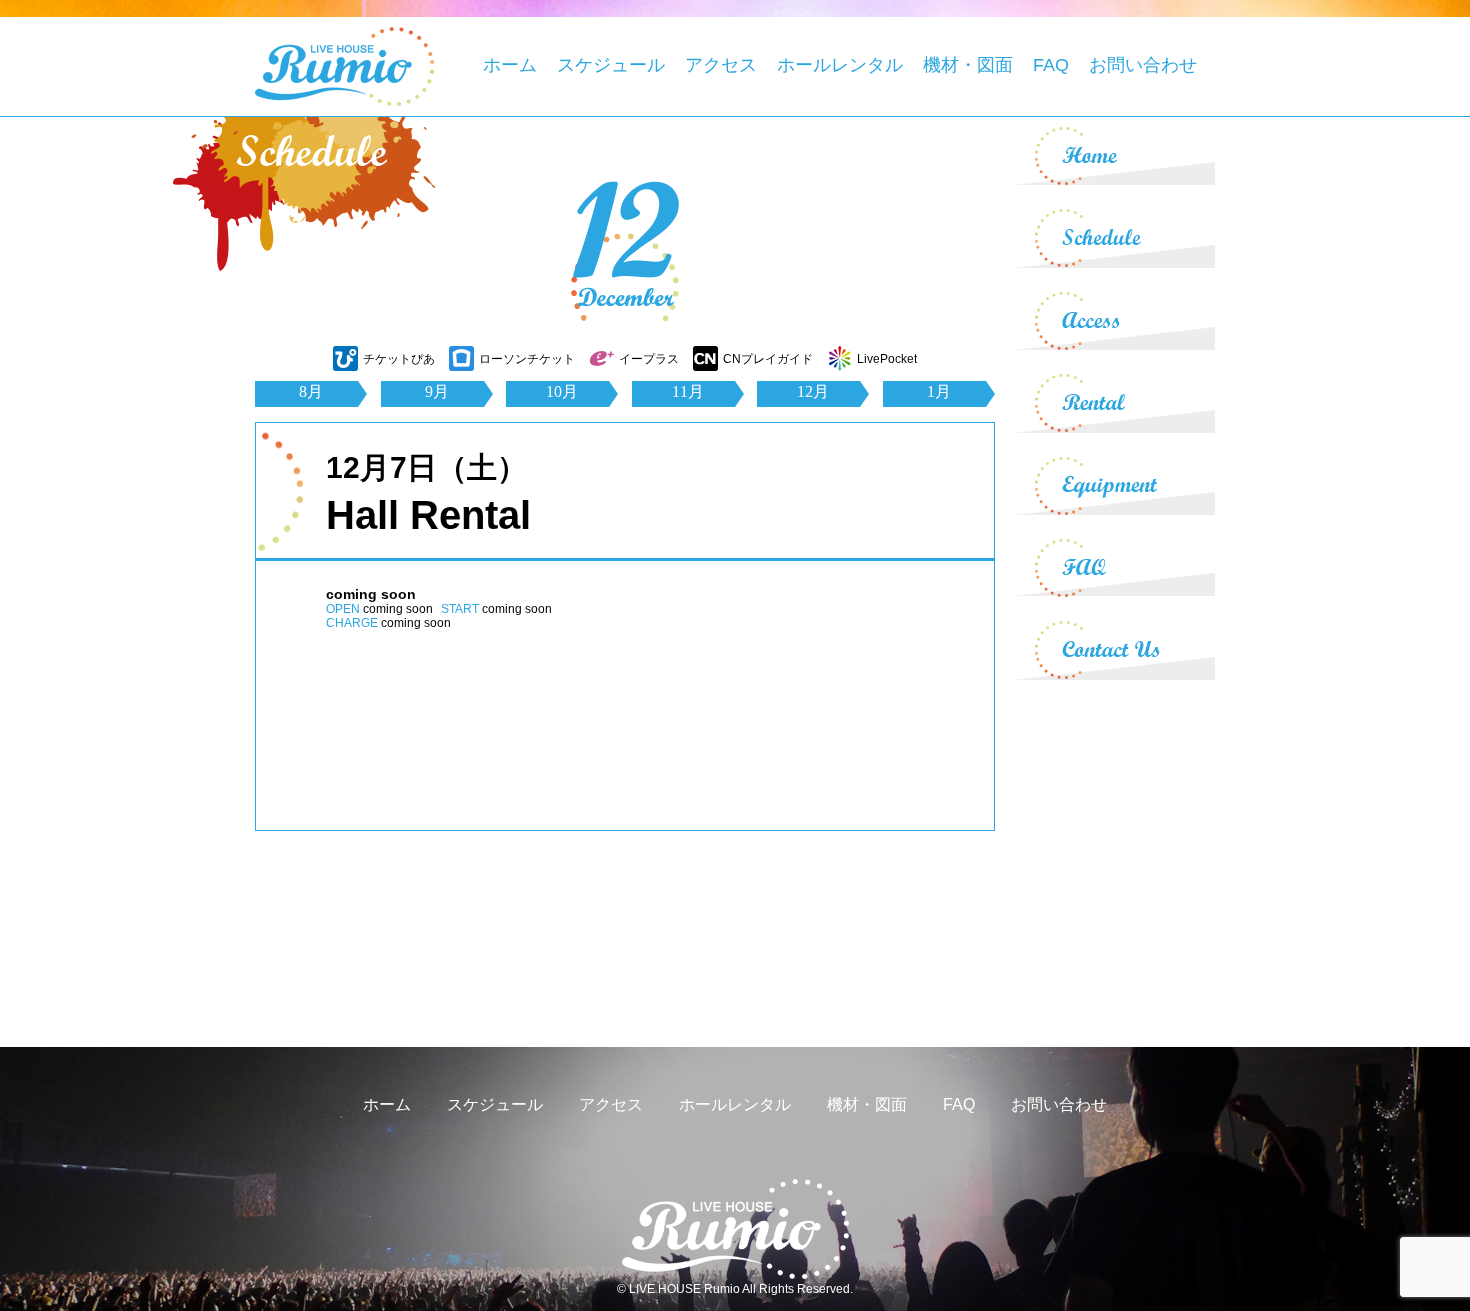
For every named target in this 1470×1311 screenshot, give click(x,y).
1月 (939, 391)
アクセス (721, 65)
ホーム (510, 65)
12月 (813, 391)
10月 (562, 391)
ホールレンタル (840, 65)
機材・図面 (968, 65)
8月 (311, 391)
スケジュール (611, 65)
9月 (437, 391)
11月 (688, 391)
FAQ (1051, 65)
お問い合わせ (1143, 65)
